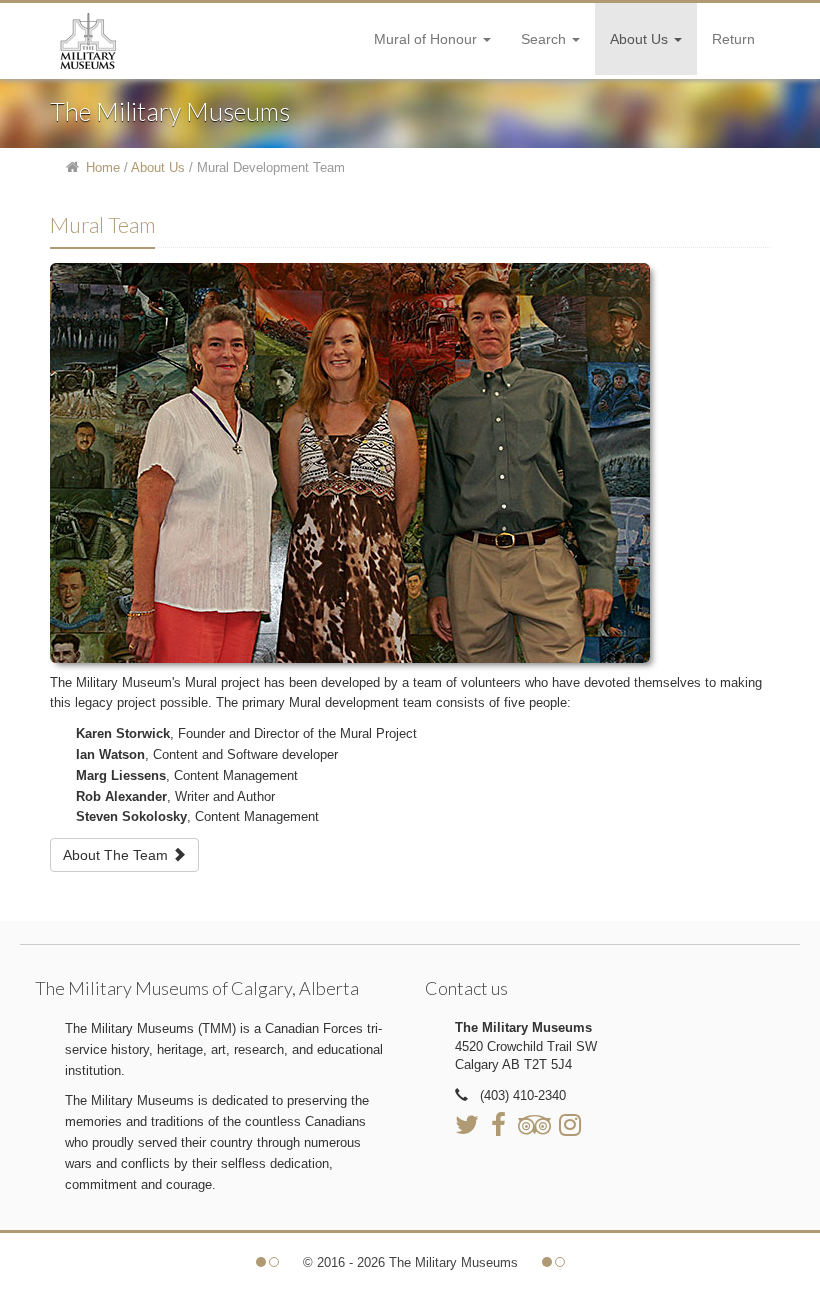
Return (733, 39)
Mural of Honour (427, 39)
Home (103, 167)
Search (545, 39)
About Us (641, 39)
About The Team (117, 855)
